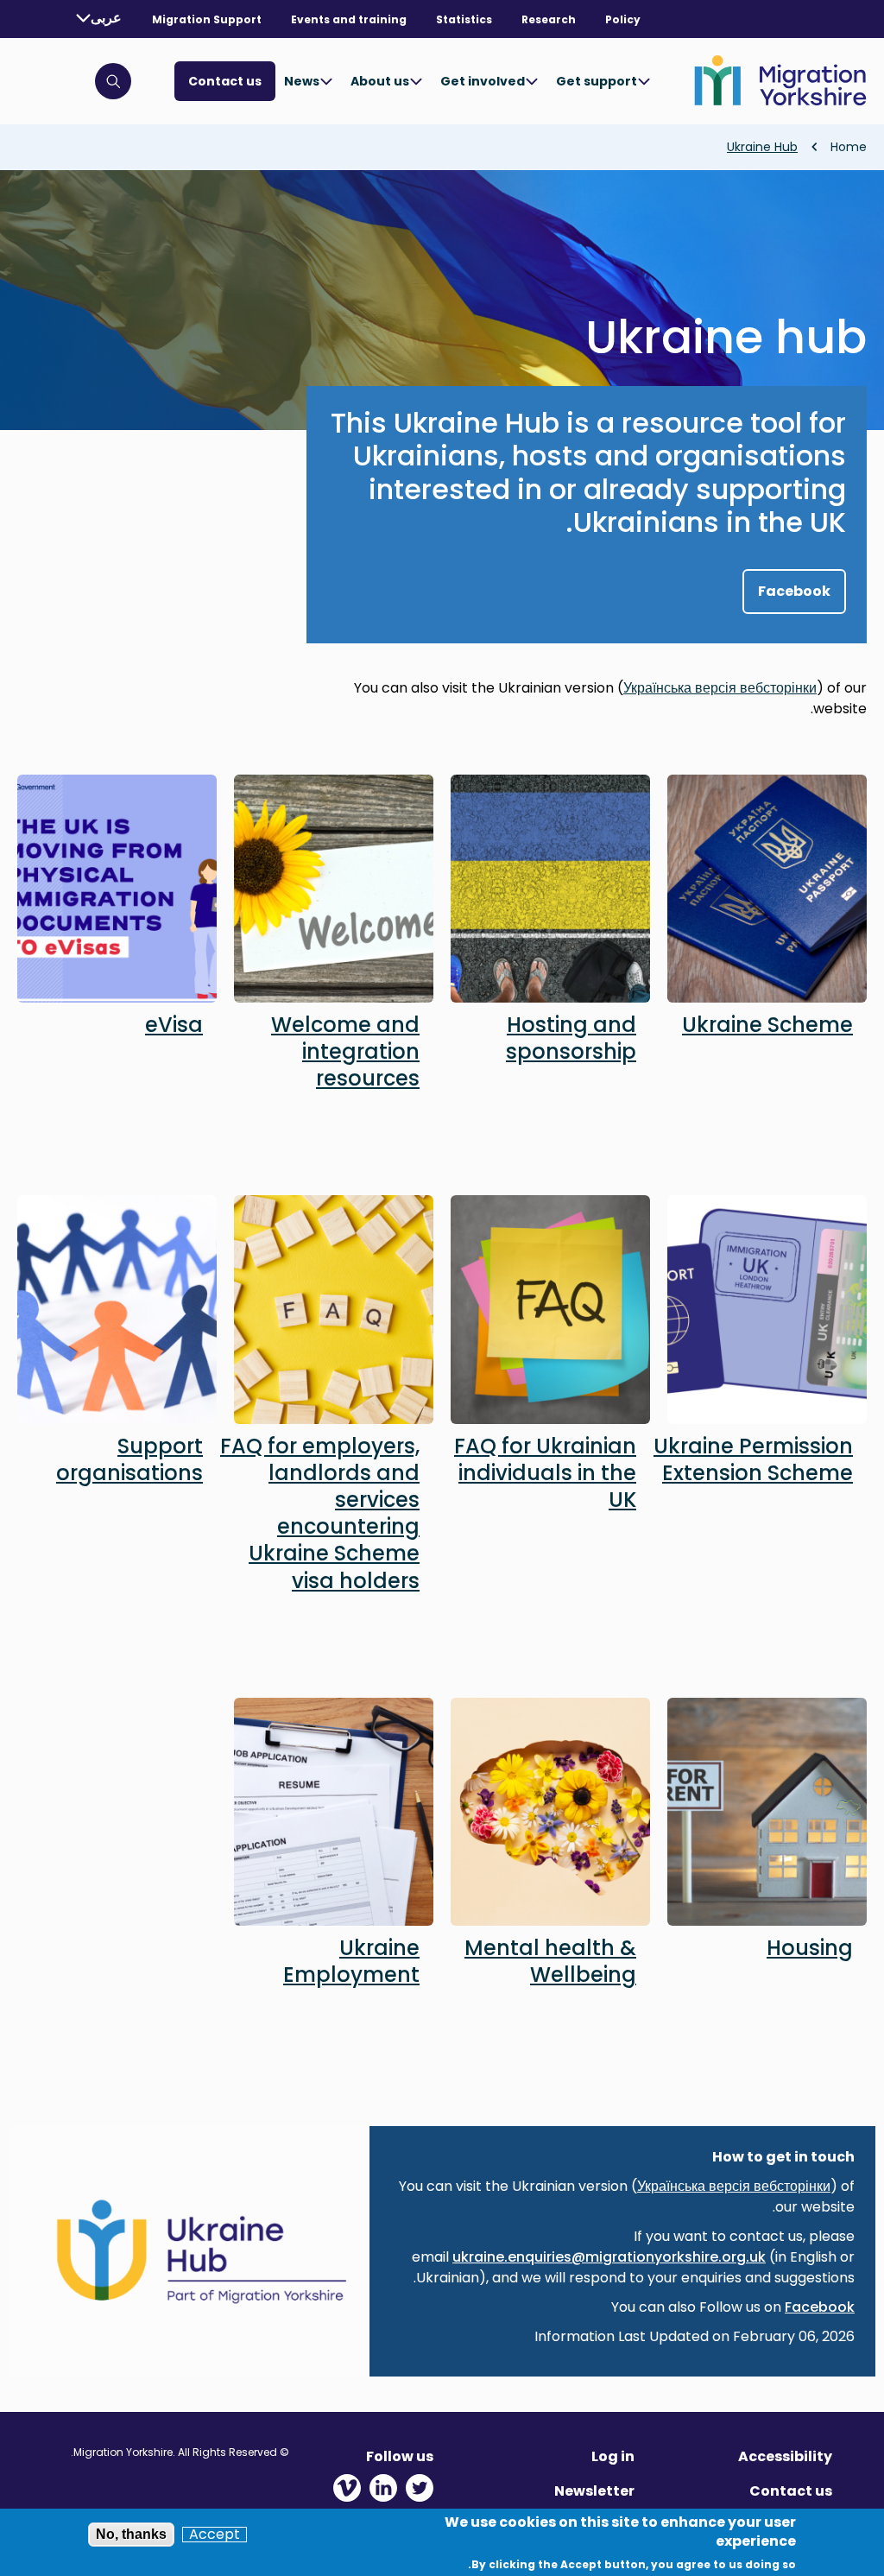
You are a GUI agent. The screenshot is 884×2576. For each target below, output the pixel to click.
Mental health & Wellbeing (550, 1961)
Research (549, 19)
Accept (215, 2535)
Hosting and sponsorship (571, 1038)
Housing (810, 1948)
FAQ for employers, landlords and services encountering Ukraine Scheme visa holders (320, 1513)
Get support (597, 81)
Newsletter (594, 2491)
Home (849, 147)
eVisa (174, 1025)
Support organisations (129, 1459)
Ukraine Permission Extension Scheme (753, 1459)
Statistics (464, 19)
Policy (623, 19)
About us (380, 81)
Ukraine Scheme (767, 1025)
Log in (613, 2456)
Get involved (483, 81)
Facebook (794, 591)
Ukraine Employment (351, 1961)
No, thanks (131, 2534)
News (302, 81)
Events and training (349, 19)
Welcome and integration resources (345, 1051)
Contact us (225, 81)
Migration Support (207, 19)
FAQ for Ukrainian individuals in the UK (545, 1473)
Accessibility (785, 2456)
